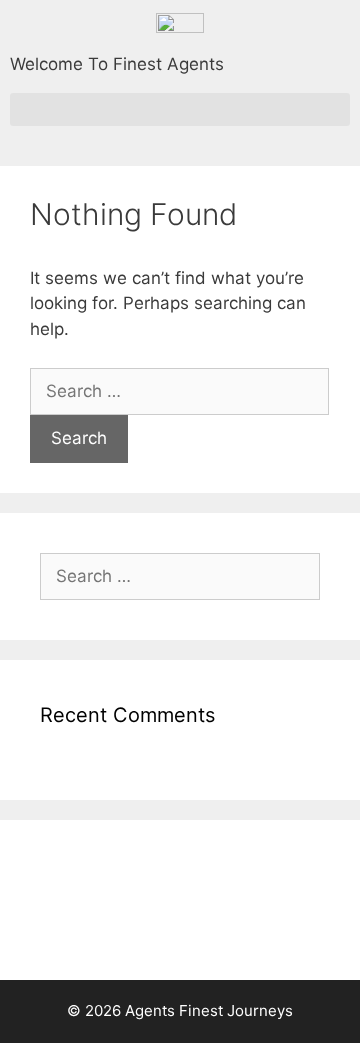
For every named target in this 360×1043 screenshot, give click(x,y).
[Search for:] (179, 391)
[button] (180, 109)
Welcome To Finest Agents (117, 64)
